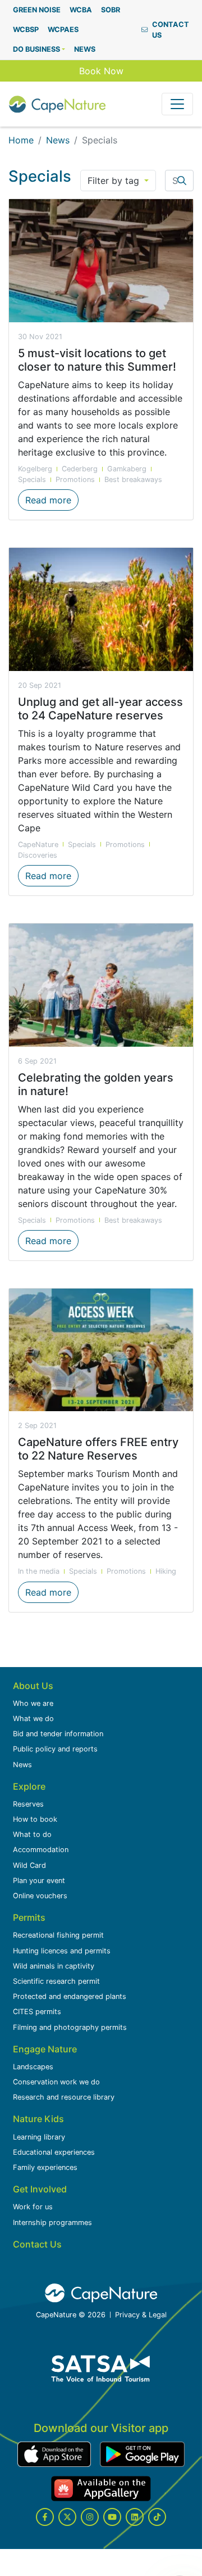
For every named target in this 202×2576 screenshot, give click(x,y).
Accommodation (41, 1850)
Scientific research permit (56, 1981)
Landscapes (33, 2067)
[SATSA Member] (101, 2368)
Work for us (33, 2207)
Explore (29, 1786)
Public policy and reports (55, 1749)
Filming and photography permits (70, 2027)
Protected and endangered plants (70, 1996)
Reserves (28, 1804)
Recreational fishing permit (58, 1935)
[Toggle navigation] (177, 104)
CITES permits (37, 2012)
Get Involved (40, 2189)
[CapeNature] (101, 2293)
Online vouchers (40, 1896)
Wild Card (29, 1865)
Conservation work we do (56, 2082)
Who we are (33, 1703)
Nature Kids (38, 2119)
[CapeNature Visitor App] (54, 2454)
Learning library (39, 2137)
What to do (32, 1834)
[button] (39, 49)
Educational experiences (54, 2152)
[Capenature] (57, 104)
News (58, 140)
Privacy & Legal (141, 2315)
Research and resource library (64, 2097)
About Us (33, 1686)
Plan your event (39, 1881)
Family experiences (45, 2167)
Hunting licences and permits (62, 1951)
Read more (52, 500)
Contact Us (37, 2244)
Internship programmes (52, 2223)
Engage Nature (45, 2049)
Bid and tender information (58, 1734)
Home (21, 140)
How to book (35, 1819)
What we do (33, 1719)
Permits (29, 1917)
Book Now (101, 71)
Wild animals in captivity (54, 1966)
